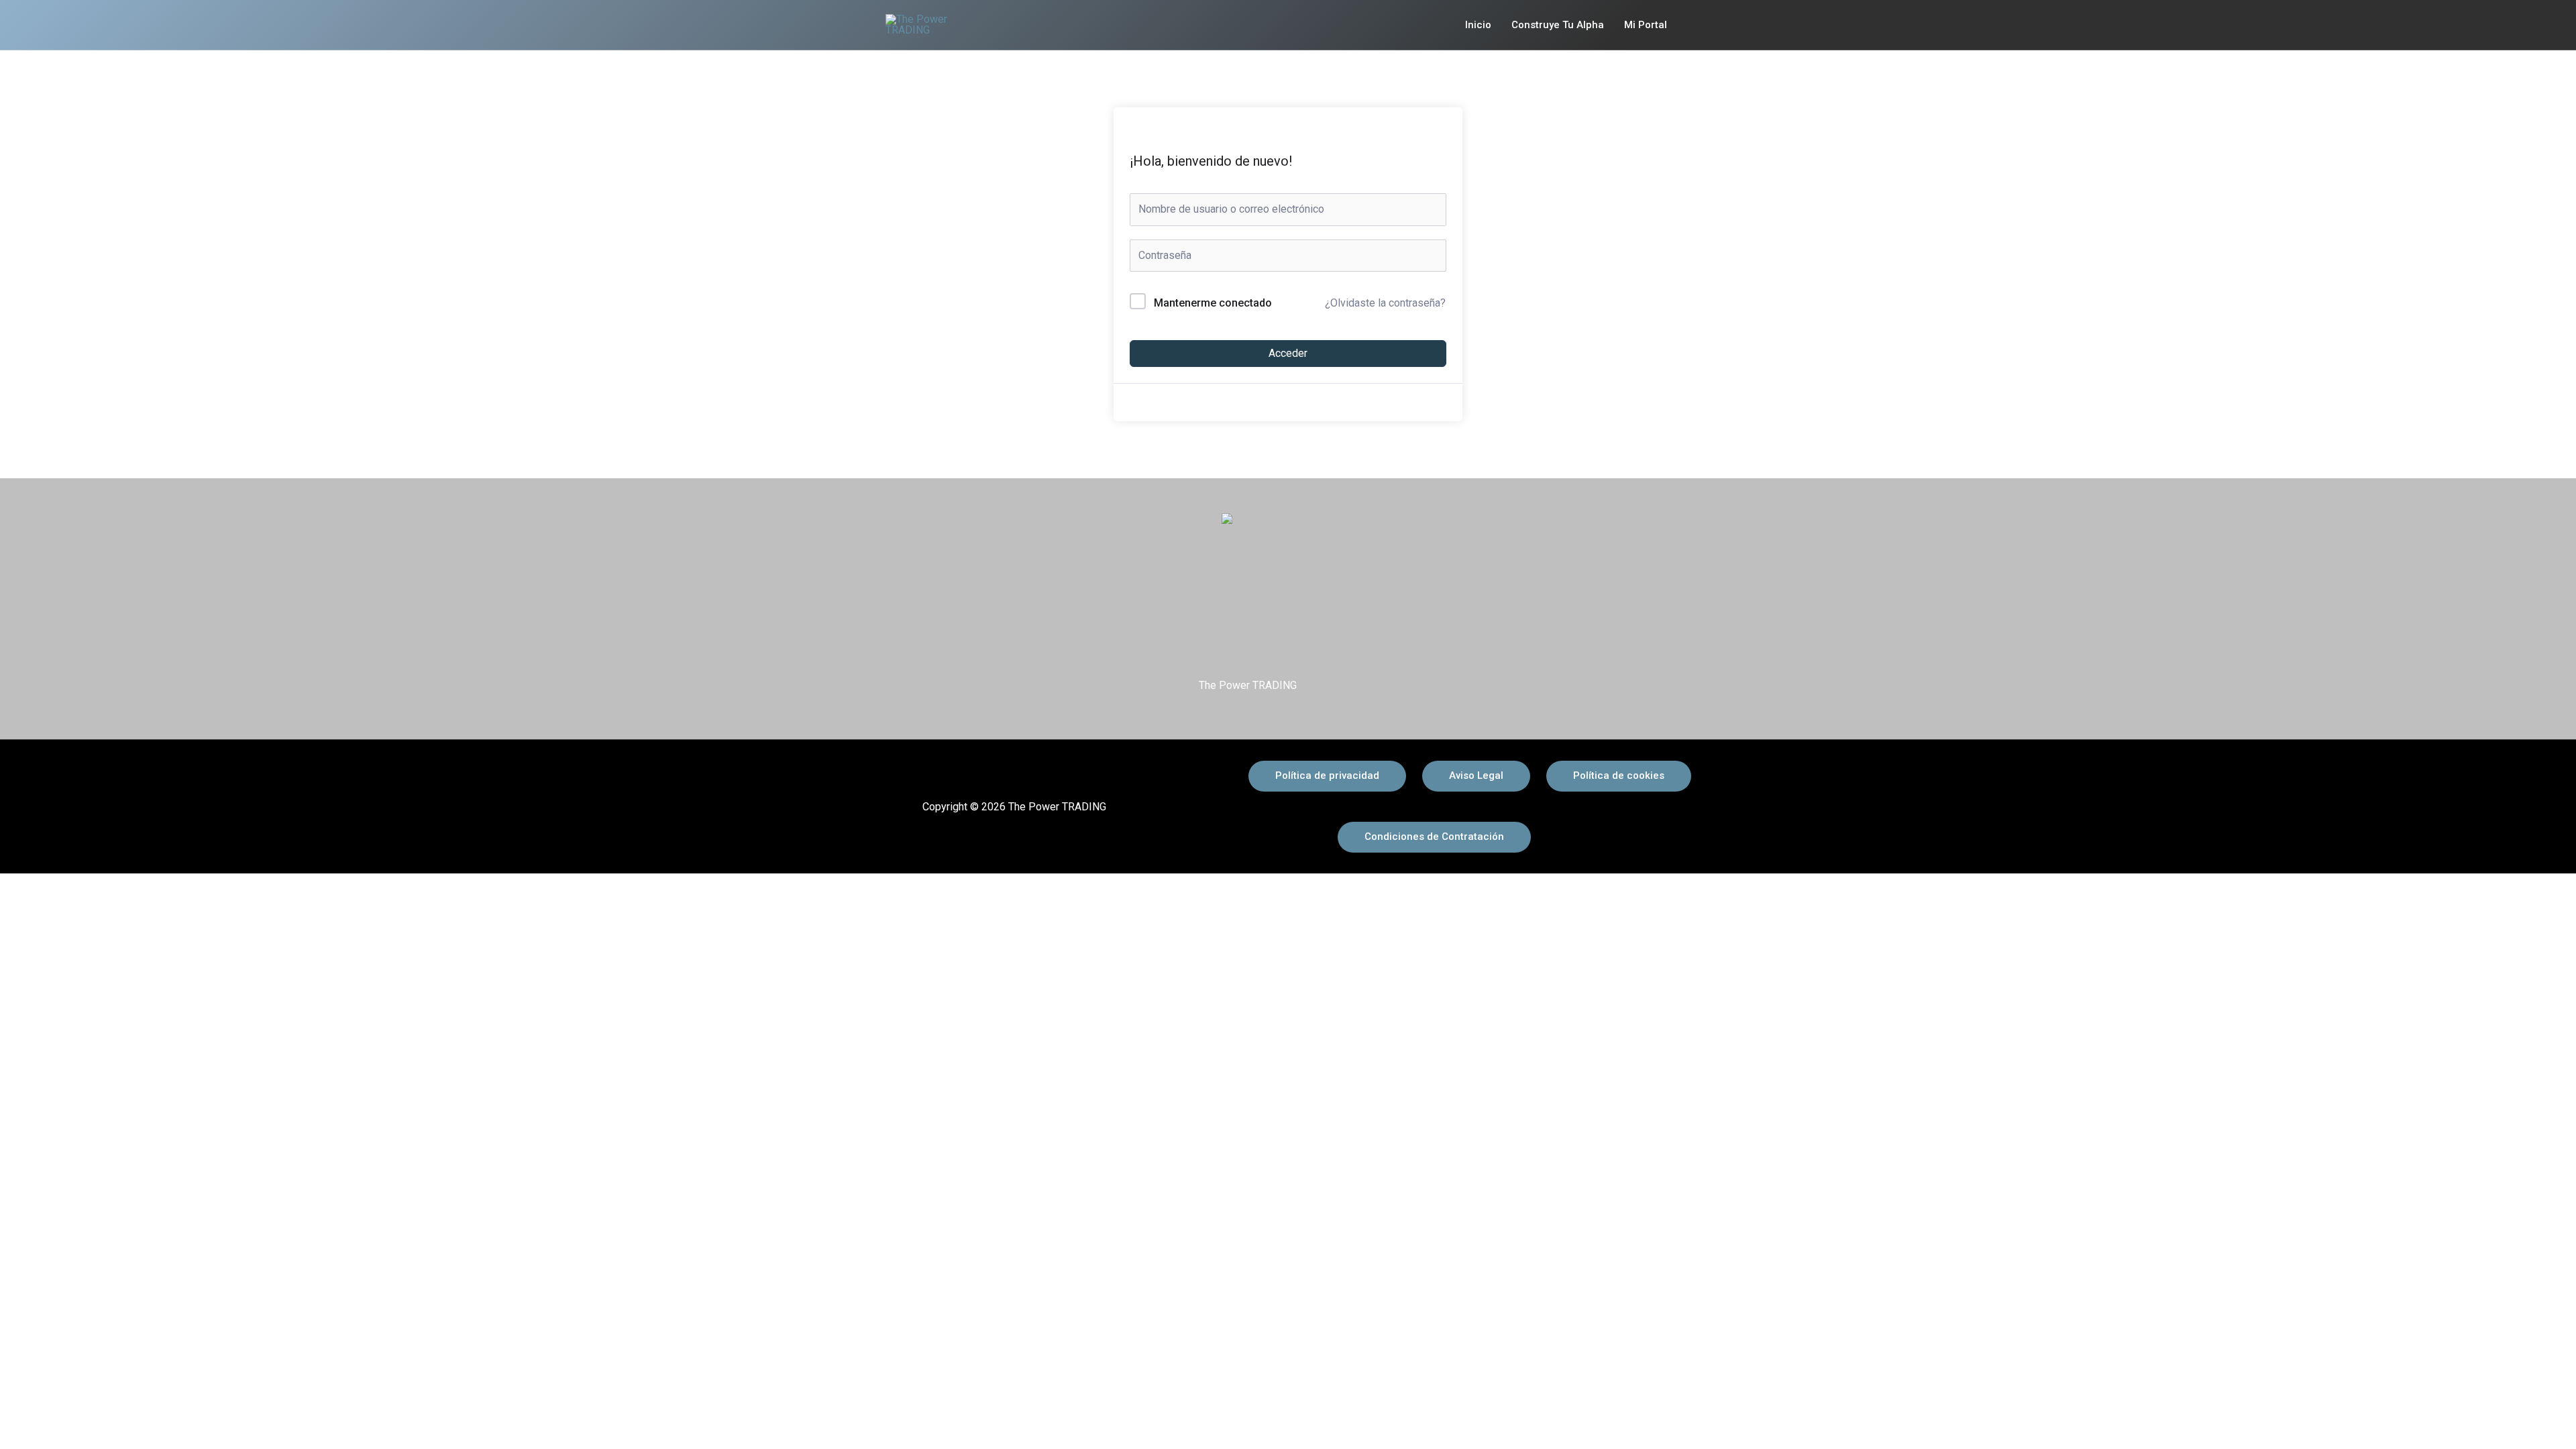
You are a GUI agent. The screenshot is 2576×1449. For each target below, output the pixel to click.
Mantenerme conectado (1213, 303)
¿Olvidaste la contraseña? (1385, 303)
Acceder (1288, 353)
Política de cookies (1619, 775)
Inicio (1478, 25)
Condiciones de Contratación (1434, 837)
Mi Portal (1646, 25)
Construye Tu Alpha (1558, 25)
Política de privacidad (1327, 775)
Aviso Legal (1476, 775)
